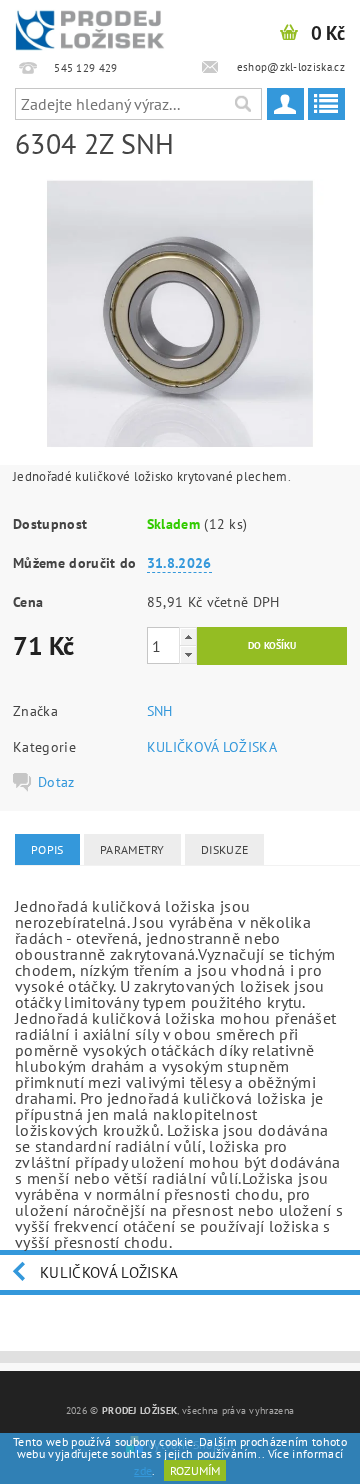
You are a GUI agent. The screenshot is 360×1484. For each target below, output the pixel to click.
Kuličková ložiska (109, 1272)
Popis (47, 849)
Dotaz (56, 782)
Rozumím (195, 1470)
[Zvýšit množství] (188, 636)
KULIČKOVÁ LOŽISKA (212, 747)
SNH (160, 711)
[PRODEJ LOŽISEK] (90, 26)
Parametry (132, 849)
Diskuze (224, 849)
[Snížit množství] (188, 654)
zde (143, 1470)
